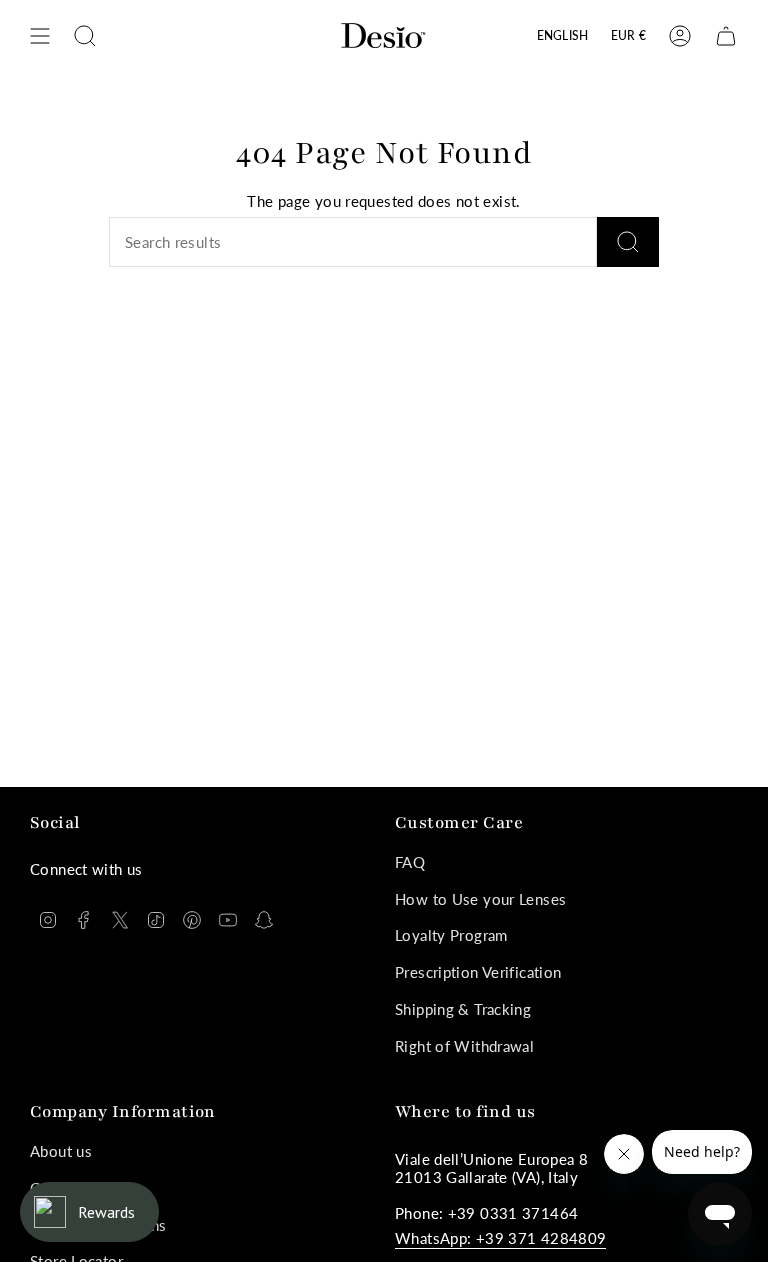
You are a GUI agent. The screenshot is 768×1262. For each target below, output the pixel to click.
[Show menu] (40, 36)
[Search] (628, 242)
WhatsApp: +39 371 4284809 (500, 1238)
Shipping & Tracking (463, 1009)
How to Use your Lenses (480, 899)
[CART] (726, 36)
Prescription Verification (478, 972)
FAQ (410, 862)
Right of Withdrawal (464, 1046)
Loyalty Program (451, 935)
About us (61, 1151)
